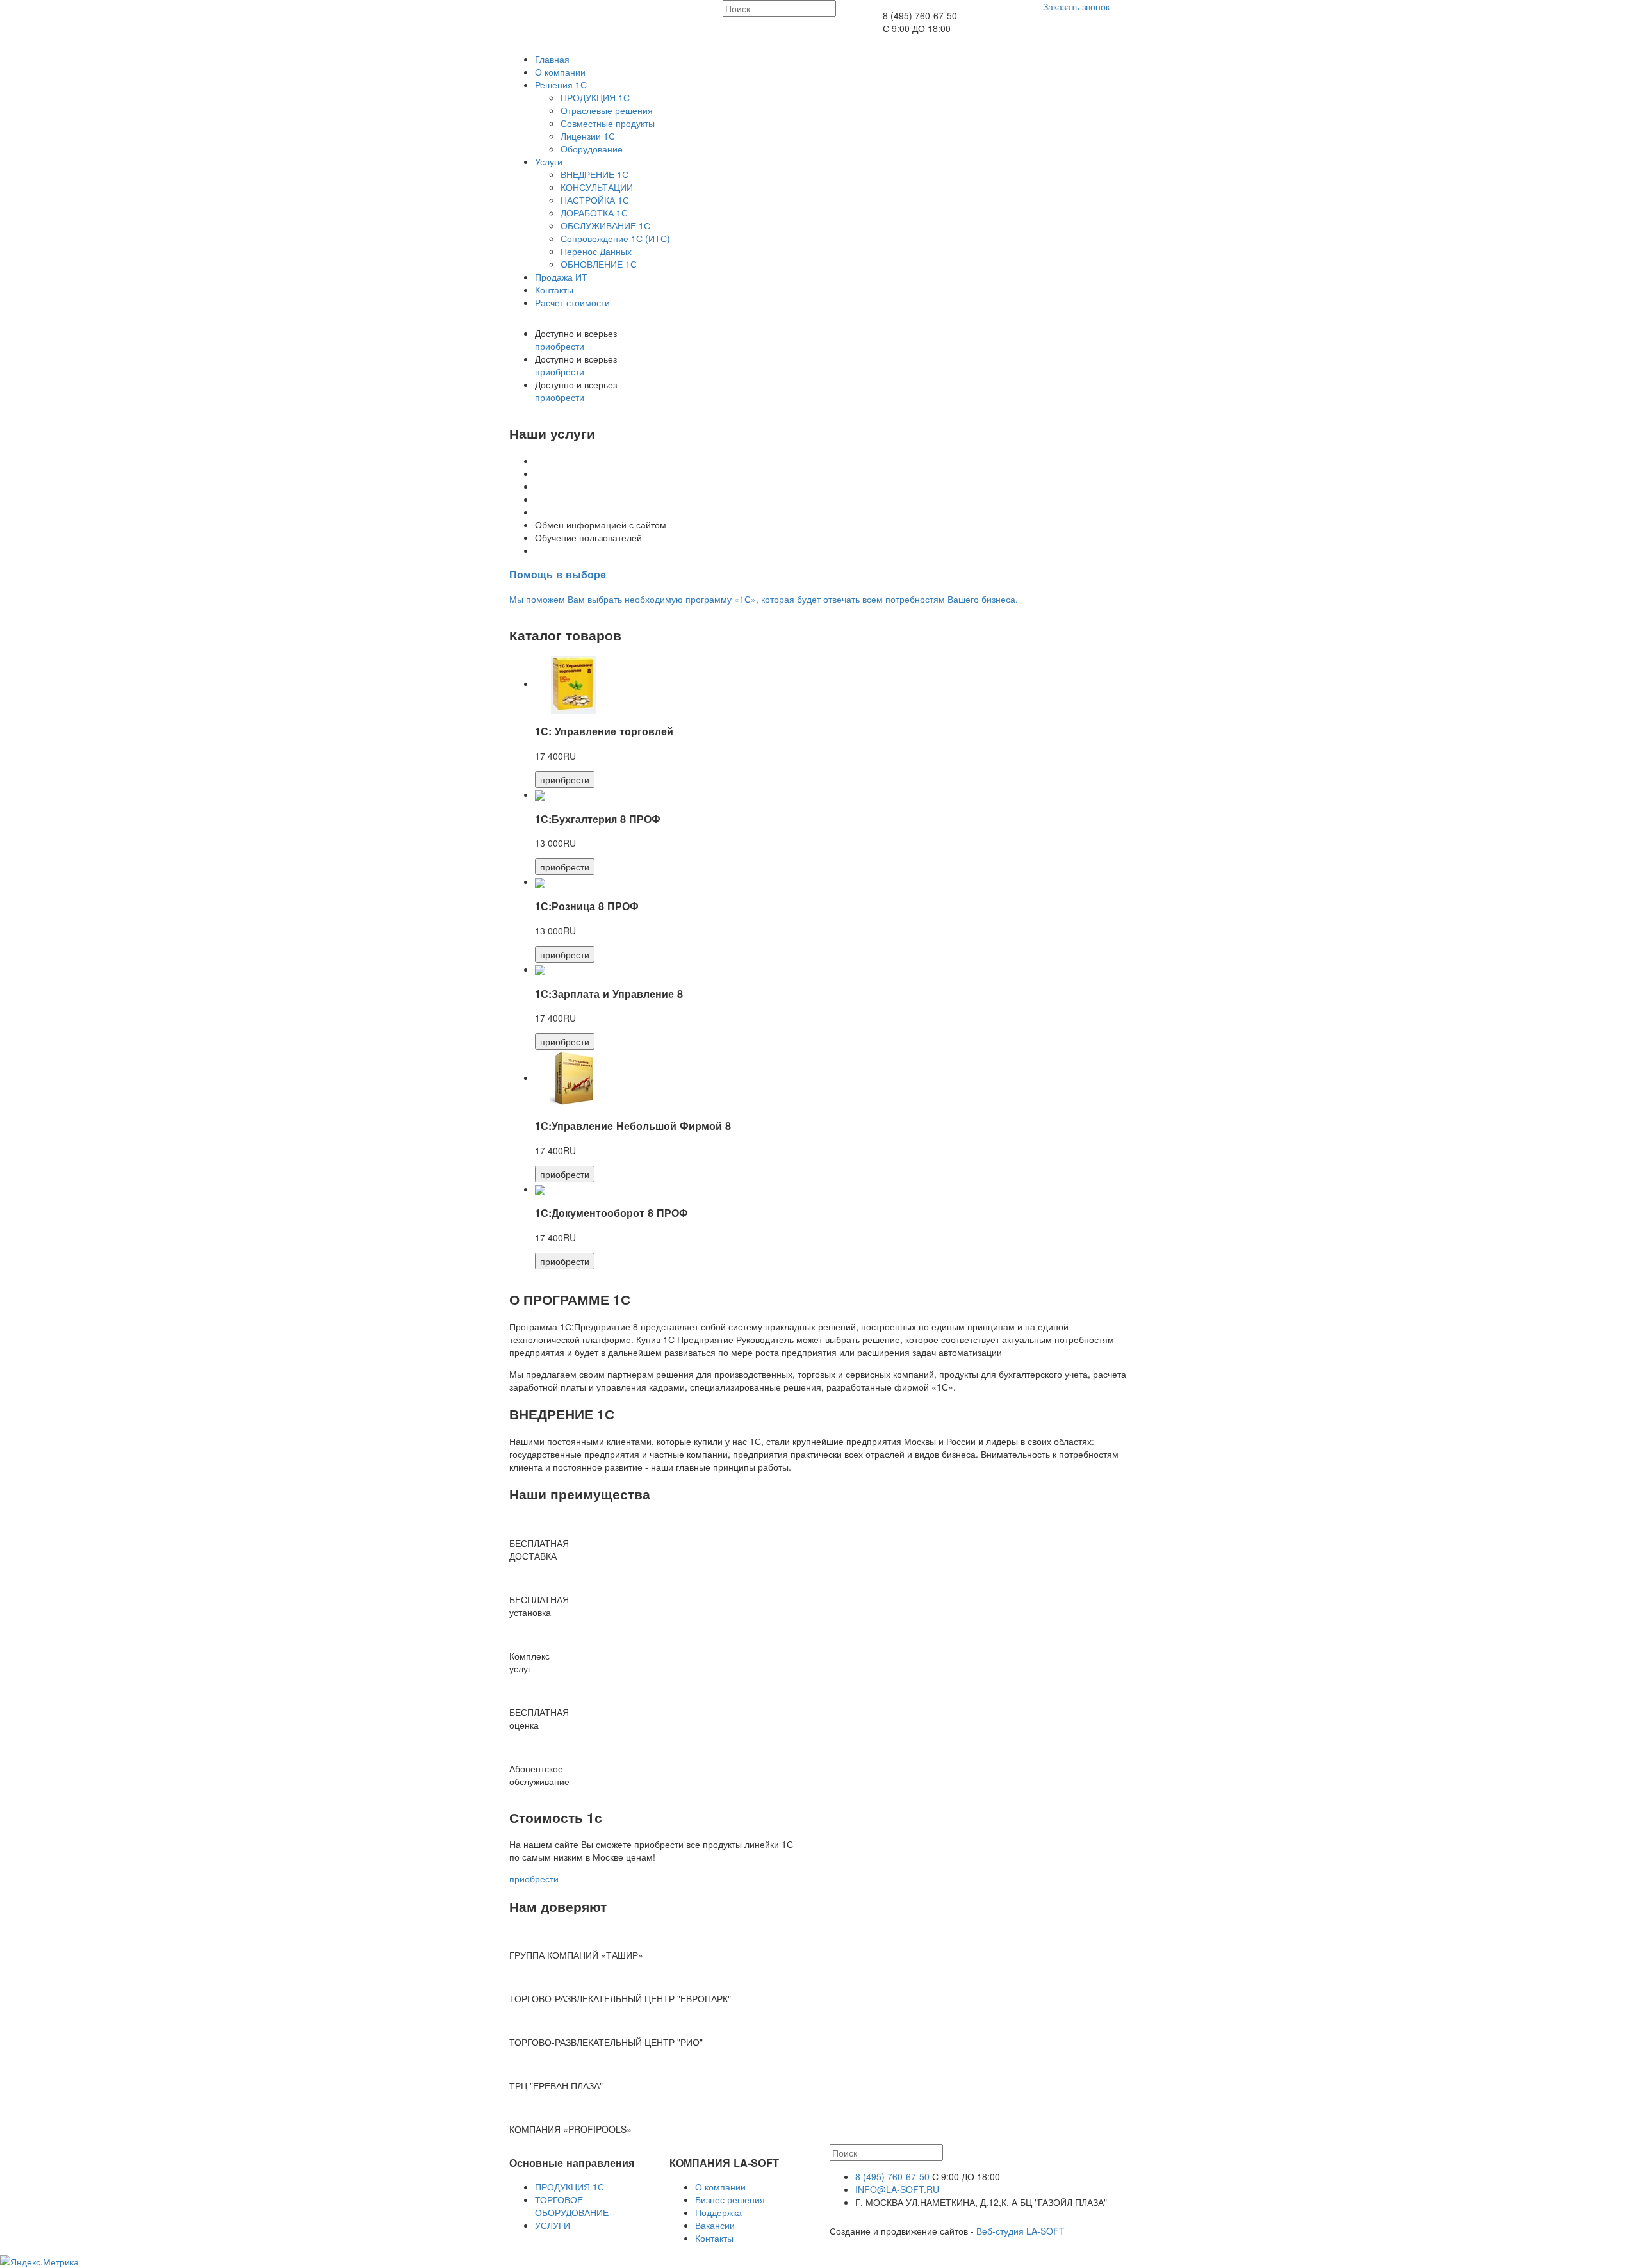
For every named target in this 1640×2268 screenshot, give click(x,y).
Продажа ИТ (561, 277)
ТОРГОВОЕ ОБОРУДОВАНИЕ (572, 2206)
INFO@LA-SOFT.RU (897, 2189)
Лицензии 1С (588, 136)
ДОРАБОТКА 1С (594, 213)
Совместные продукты (608, 123)
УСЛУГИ (553, 2225)
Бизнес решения (730, 2199)
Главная (552, 59)
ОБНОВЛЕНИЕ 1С (599, 264)
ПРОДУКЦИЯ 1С (595, 97)
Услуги (549, 161)
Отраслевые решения (607, 110)
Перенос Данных (596, 251)
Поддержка (718, 2212)
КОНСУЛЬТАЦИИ (597, 187)
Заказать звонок (1076, 6)
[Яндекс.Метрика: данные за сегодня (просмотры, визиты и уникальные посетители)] (39, 2262)
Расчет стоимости (572, 302)
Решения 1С (561, 85)
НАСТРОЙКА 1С (595, 200)
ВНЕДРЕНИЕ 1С (594, 174)
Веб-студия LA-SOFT (1021, 2231)
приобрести (560, 346)
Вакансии (715, 2225)
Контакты (554, 290)
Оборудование (592, 149)
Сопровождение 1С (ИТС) (615, 238)
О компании (560, 72)
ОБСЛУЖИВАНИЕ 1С (605, 225)
